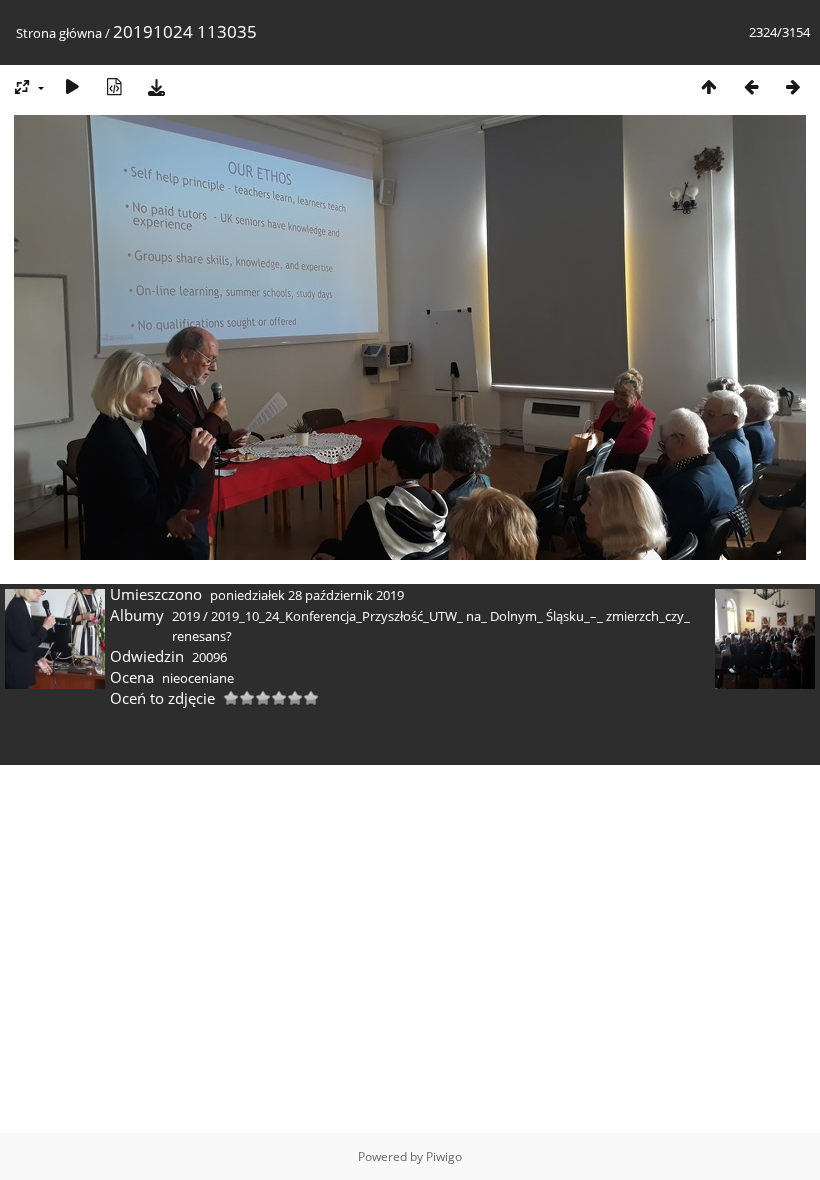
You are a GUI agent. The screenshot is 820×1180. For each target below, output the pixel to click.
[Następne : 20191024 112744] (793, 86)
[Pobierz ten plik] (156, 86)
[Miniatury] (709, 86)
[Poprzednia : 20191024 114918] (751, 86)
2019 (186, 616)
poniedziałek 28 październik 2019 (307, 595)
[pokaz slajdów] (72, 86)
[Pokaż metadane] (114, 86)
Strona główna (59, 33)
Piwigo (444, 1156)
